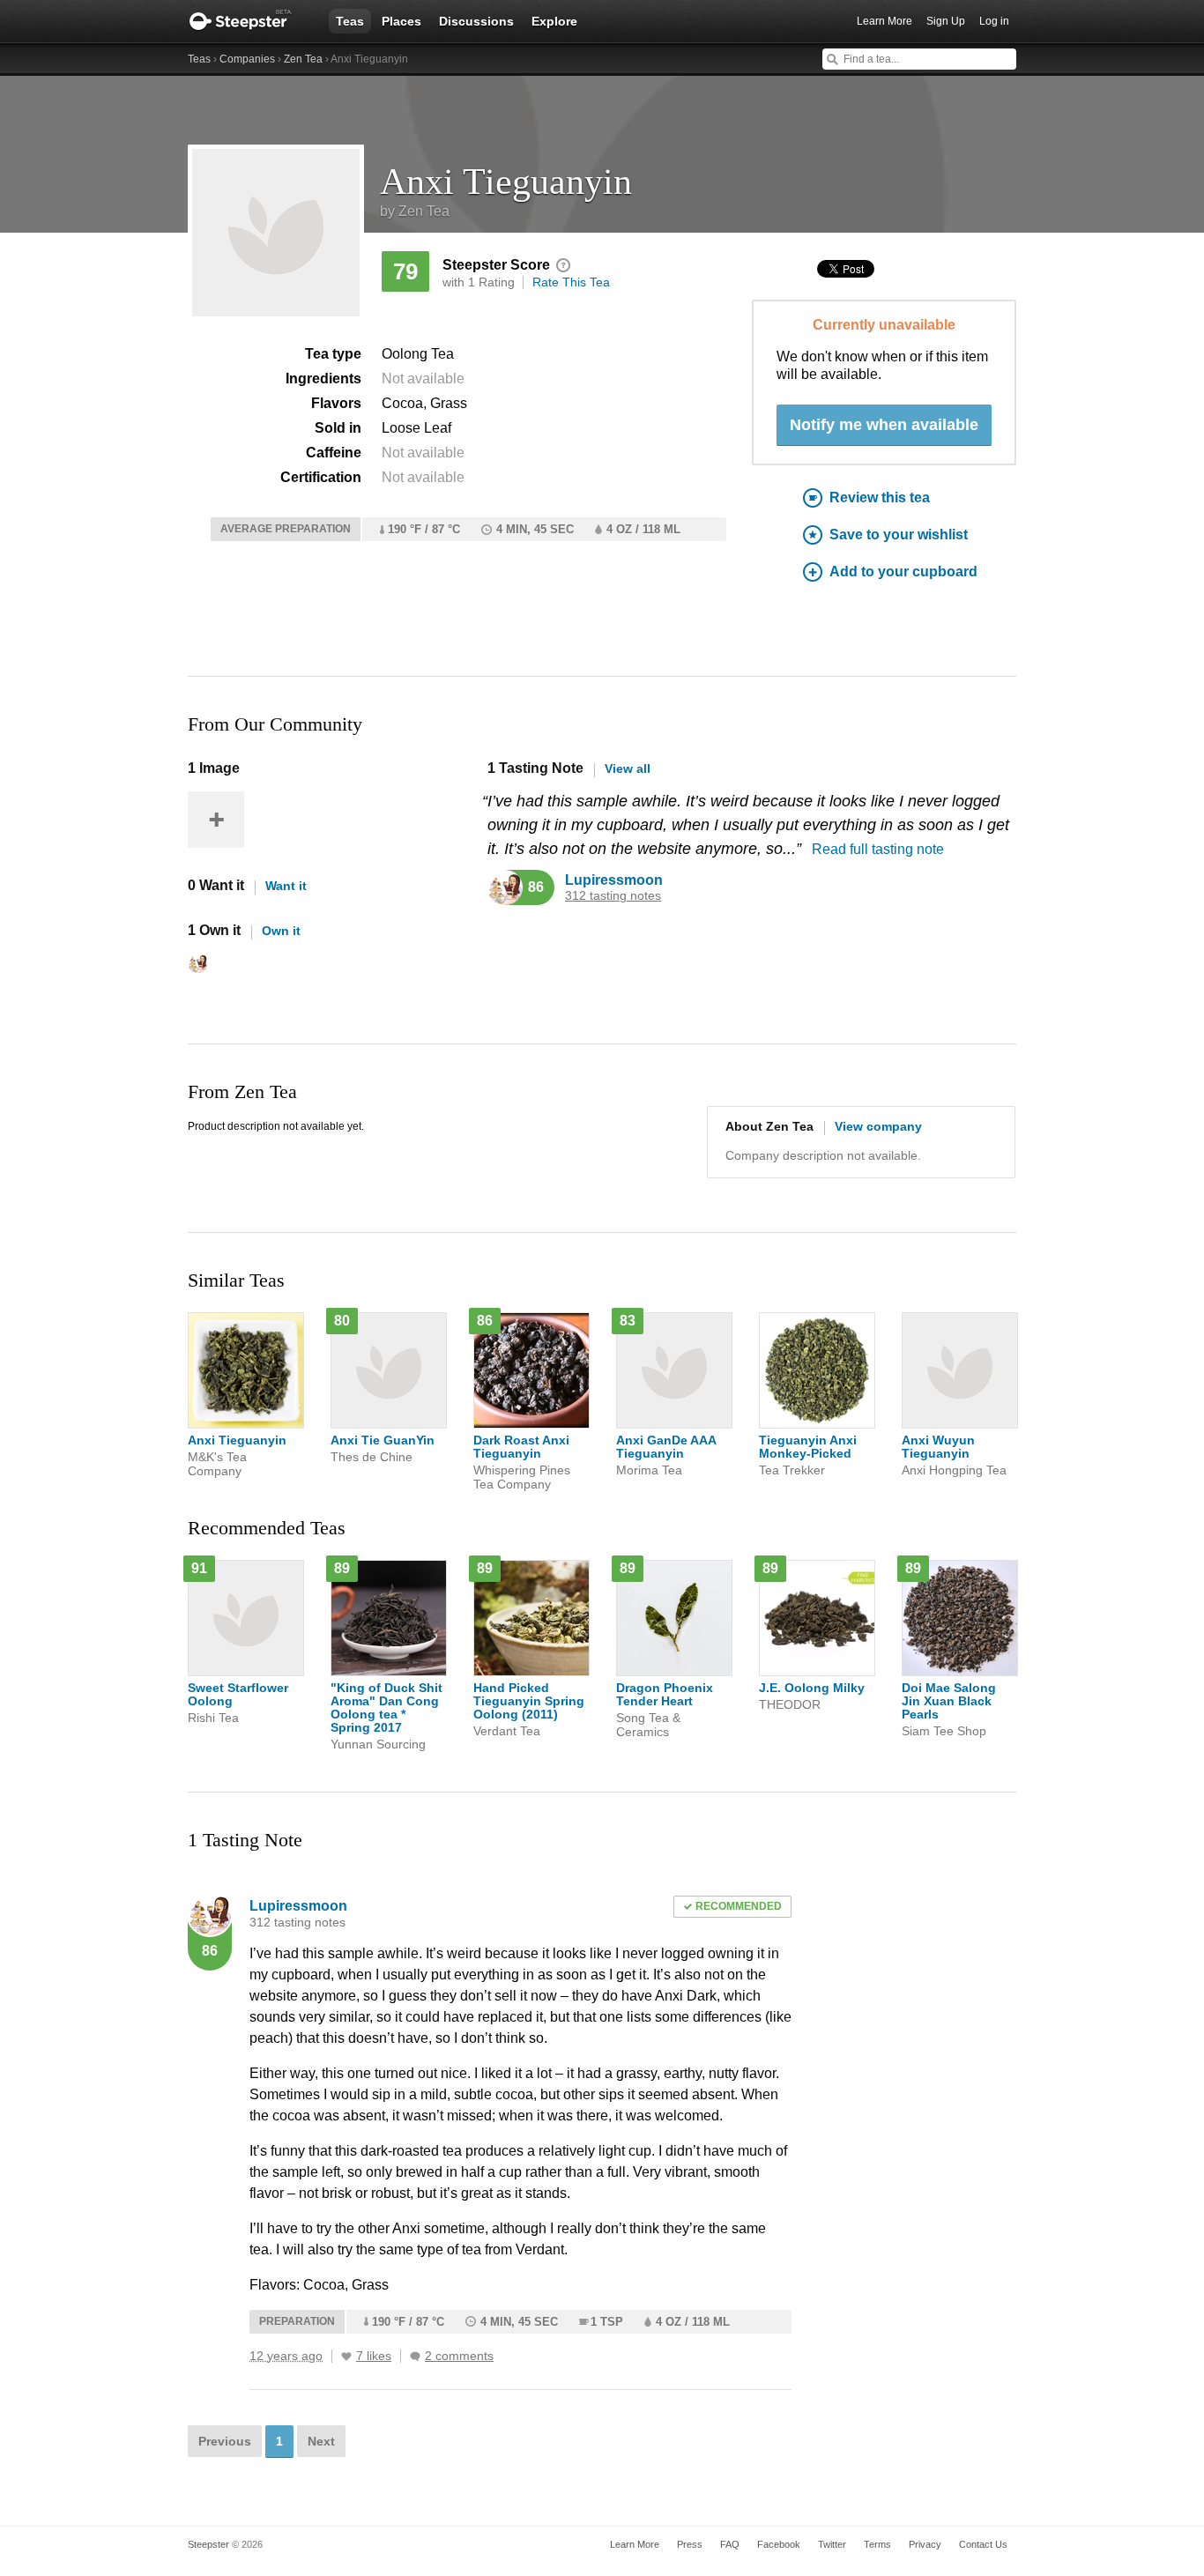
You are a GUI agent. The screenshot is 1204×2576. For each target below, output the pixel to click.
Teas (350, 21)
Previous (225, 2441)
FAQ (730, 2544)
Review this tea (880, 497)
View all (628, 768)
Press (690, 2544)
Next (321, 2441)
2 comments (459, 2356)
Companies (247, 59)
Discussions (476, 21)
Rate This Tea (571, 282)
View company (878, 1126)
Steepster (249, 21)
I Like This (346, 2357)
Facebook (779, 2544)
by (415, 211)
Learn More (884, 21)
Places (401, 21)
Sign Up (946, 21)
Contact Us (983, 2544)
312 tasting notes (613, 896)
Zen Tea (303, 59)
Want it (286, 886)
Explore (554, 21)
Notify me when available (884, 425)
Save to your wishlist (899, 535)
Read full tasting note (878, 849)
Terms (877, 2544)
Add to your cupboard (903, 572)
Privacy (925, 2544)
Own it (281, 931)
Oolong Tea (418, 354)
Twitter (832, 2544)
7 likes (374, 2356)
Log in (994, 21)
